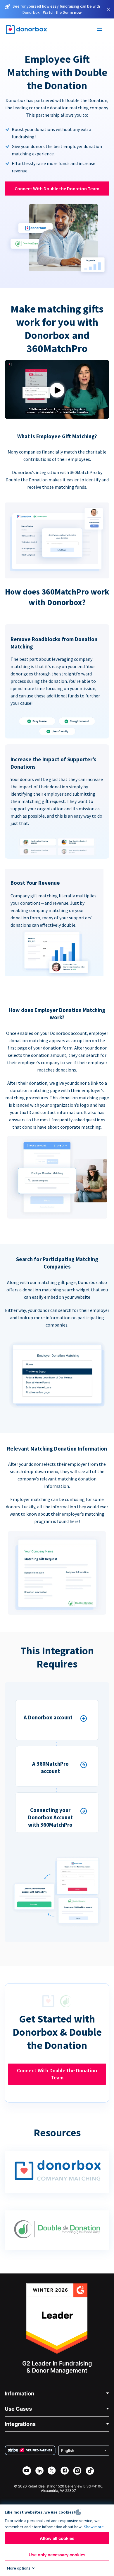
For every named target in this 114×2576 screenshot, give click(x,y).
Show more (94, 2527)
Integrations (20, 2424)
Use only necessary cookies (57, 2555)
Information (19, 2394)
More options (19, 2568)
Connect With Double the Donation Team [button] (57, 189)
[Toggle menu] (100, 30)
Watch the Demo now (62, 12)
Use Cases (18, 2409)
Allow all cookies (57, 2538)
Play (57, 390)
